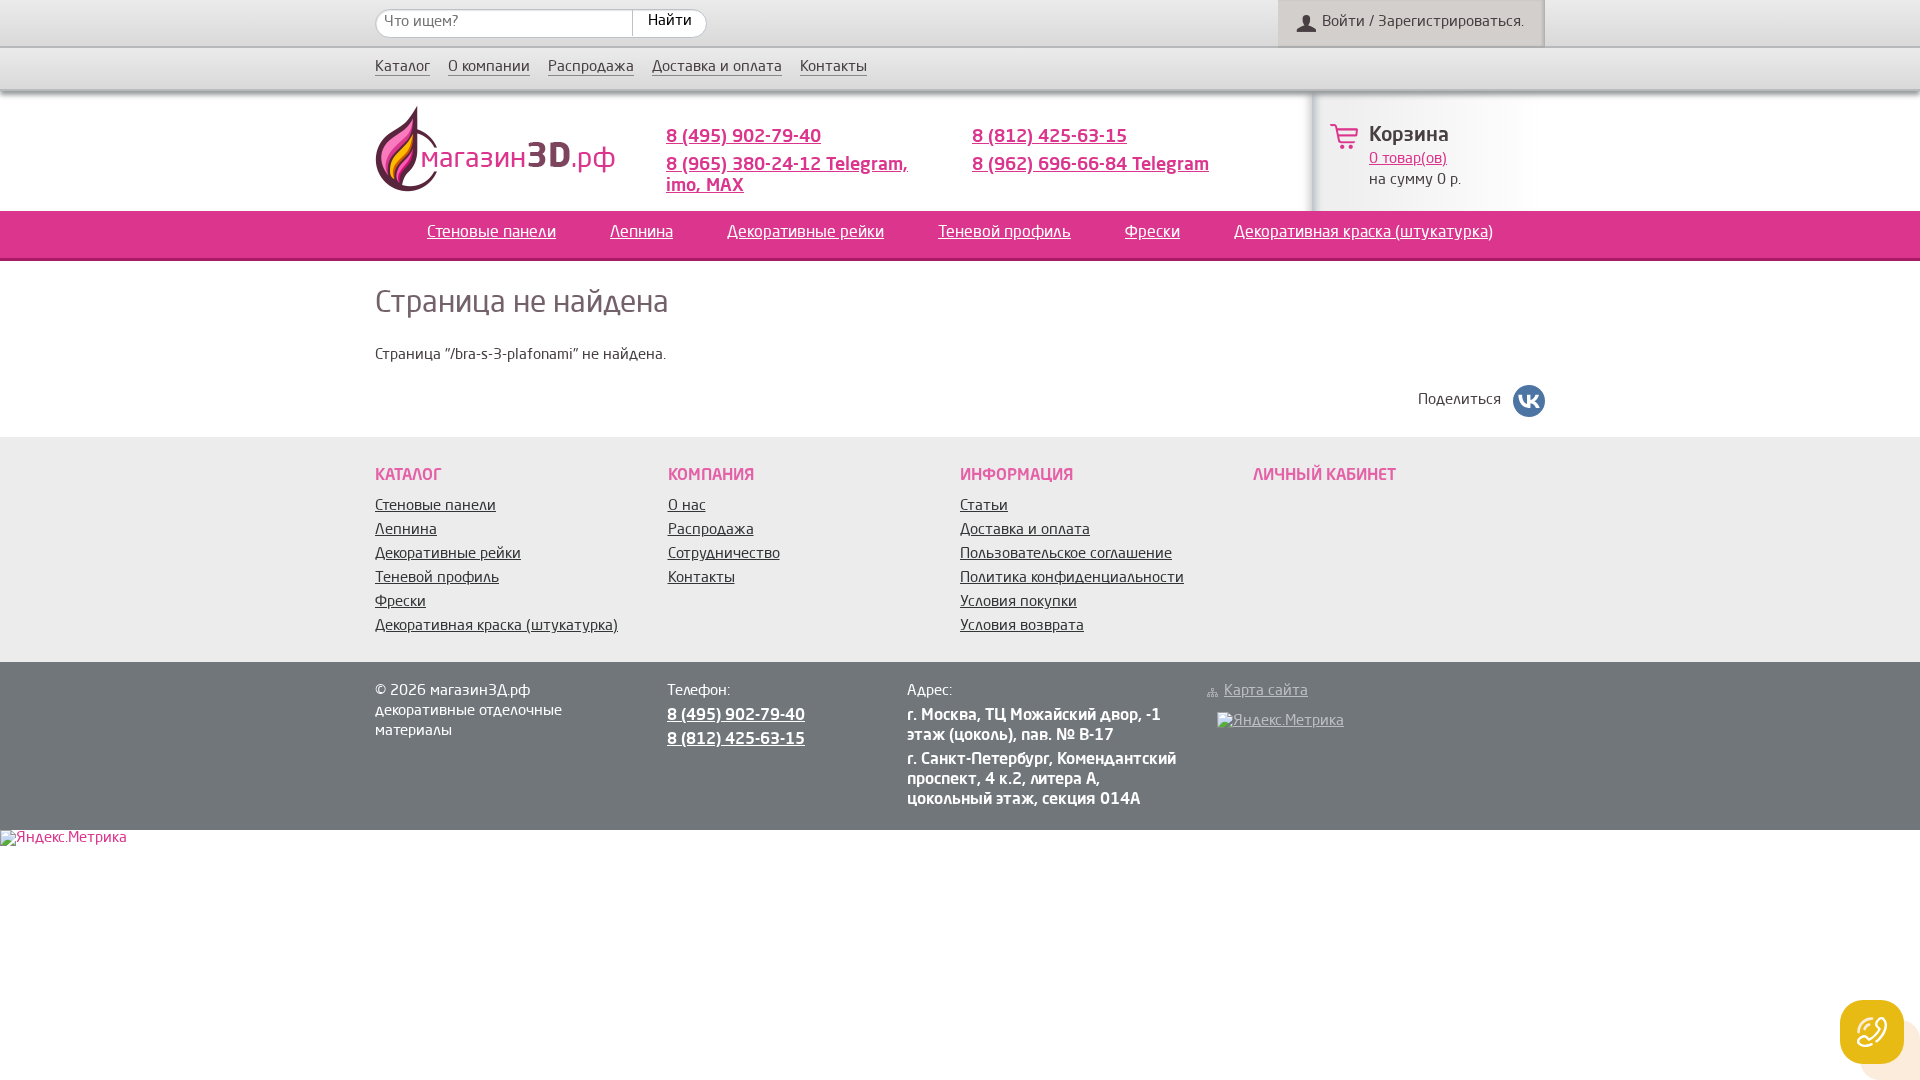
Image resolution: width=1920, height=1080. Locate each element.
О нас (687, 506)
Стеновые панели (491, 233)
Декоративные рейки (805, 233)
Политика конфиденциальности (1072, 578)
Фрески (1152, 233)
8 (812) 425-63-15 (1049, 137)
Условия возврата (1022, 626)
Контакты (833, 68)
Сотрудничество (724, 554)
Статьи (984, 506)
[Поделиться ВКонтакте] (1529, 401)
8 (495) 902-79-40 (743, 137)
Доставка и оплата (717, 68)
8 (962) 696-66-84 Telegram (1090, 165)
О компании (489, 68)
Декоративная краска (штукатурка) (1363, 233)
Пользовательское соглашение (1066, 554)
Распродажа (591, 68)
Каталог (402, 68)
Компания (711, 476)
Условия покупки (1018, 602)
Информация (1016, 476)
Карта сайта (1266, 691)
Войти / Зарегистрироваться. (1423, 22)
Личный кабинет (1324, 476)
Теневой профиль (1004, 233)
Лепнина (641, 233)
